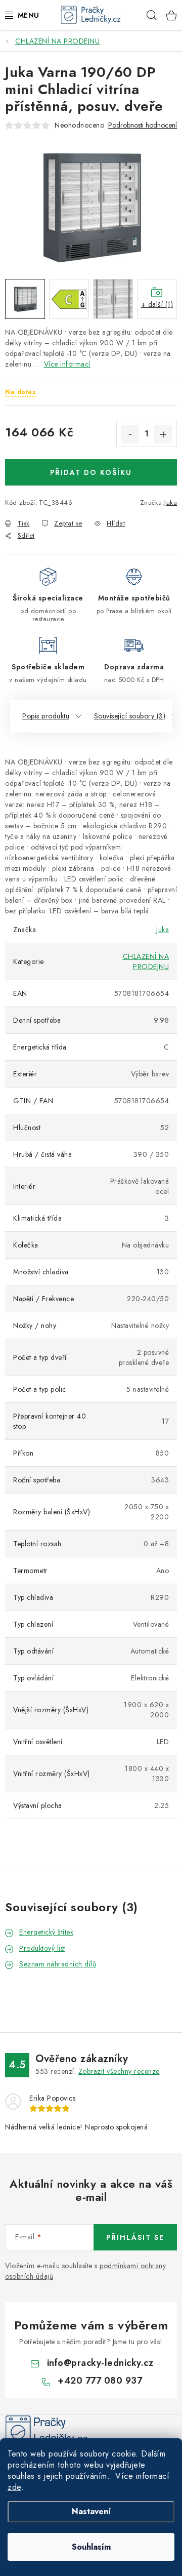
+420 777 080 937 (100, 2381)
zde (14, 2487)
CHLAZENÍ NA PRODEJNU (146, 961)
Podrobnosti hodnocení (143, 125)
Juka (171, 502)
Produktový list (42, 1948)
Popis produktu (46, 716)
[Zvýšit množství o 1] (163, 434)
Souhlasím (91, 2547)
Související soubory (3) (130, 716)
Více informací (67, 364)
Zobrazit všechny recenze (119, 2071)
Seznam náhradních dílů (58, 1964)
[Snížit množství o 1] (130, 434)
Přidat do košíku (91, 472)
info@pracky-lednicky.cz (100, 2363)
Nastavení (91, 2511)
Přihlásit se (135, 2237)
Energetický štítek (46, 1932)
